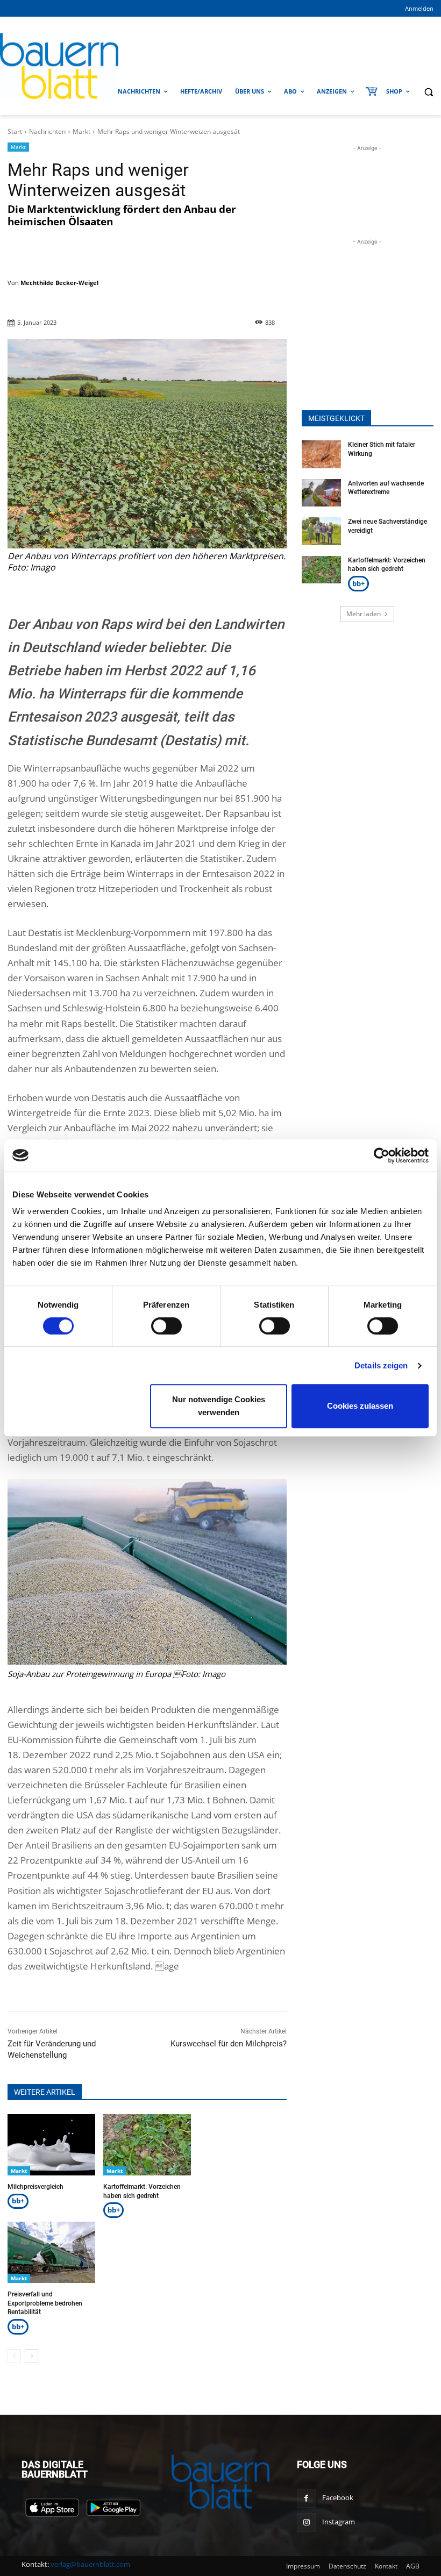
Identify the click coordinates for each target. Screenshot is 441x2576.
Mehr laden (364, 614)
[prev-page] (14, 2356)
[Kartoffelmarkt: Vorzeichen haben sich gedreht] (147, 2145)
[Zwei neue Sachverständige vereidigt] (322, 531)
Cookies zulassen (360, 1406)
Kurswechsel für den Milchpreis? (229, 2044)
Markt (81, 131)
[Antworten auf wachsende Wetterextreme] (322, 493)
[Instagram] (306, 2523)
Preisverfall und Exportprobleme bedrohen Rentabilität (45, 2303)
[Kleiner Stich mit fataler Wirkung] (322, 454)
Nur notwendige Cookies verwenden (219, 1406)
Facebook (338, 2497)
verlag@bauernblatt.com (90, 2564)
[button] (428, 92)
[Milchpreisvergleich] (51, 2145)
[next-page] (31, 2356)
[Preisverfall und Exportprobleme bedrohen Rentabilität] (51, 2252)
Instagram (339, 2522)
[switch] (166, 1326)
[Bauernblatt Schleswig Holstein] (55, 66)
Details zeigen (381, 1365)
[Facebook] (306, 2498)
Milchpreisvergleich (35, 2187)
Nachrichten (47, 131)
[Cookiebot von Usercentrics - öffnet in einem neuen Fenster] (382, 1155)
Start (15, 131)
